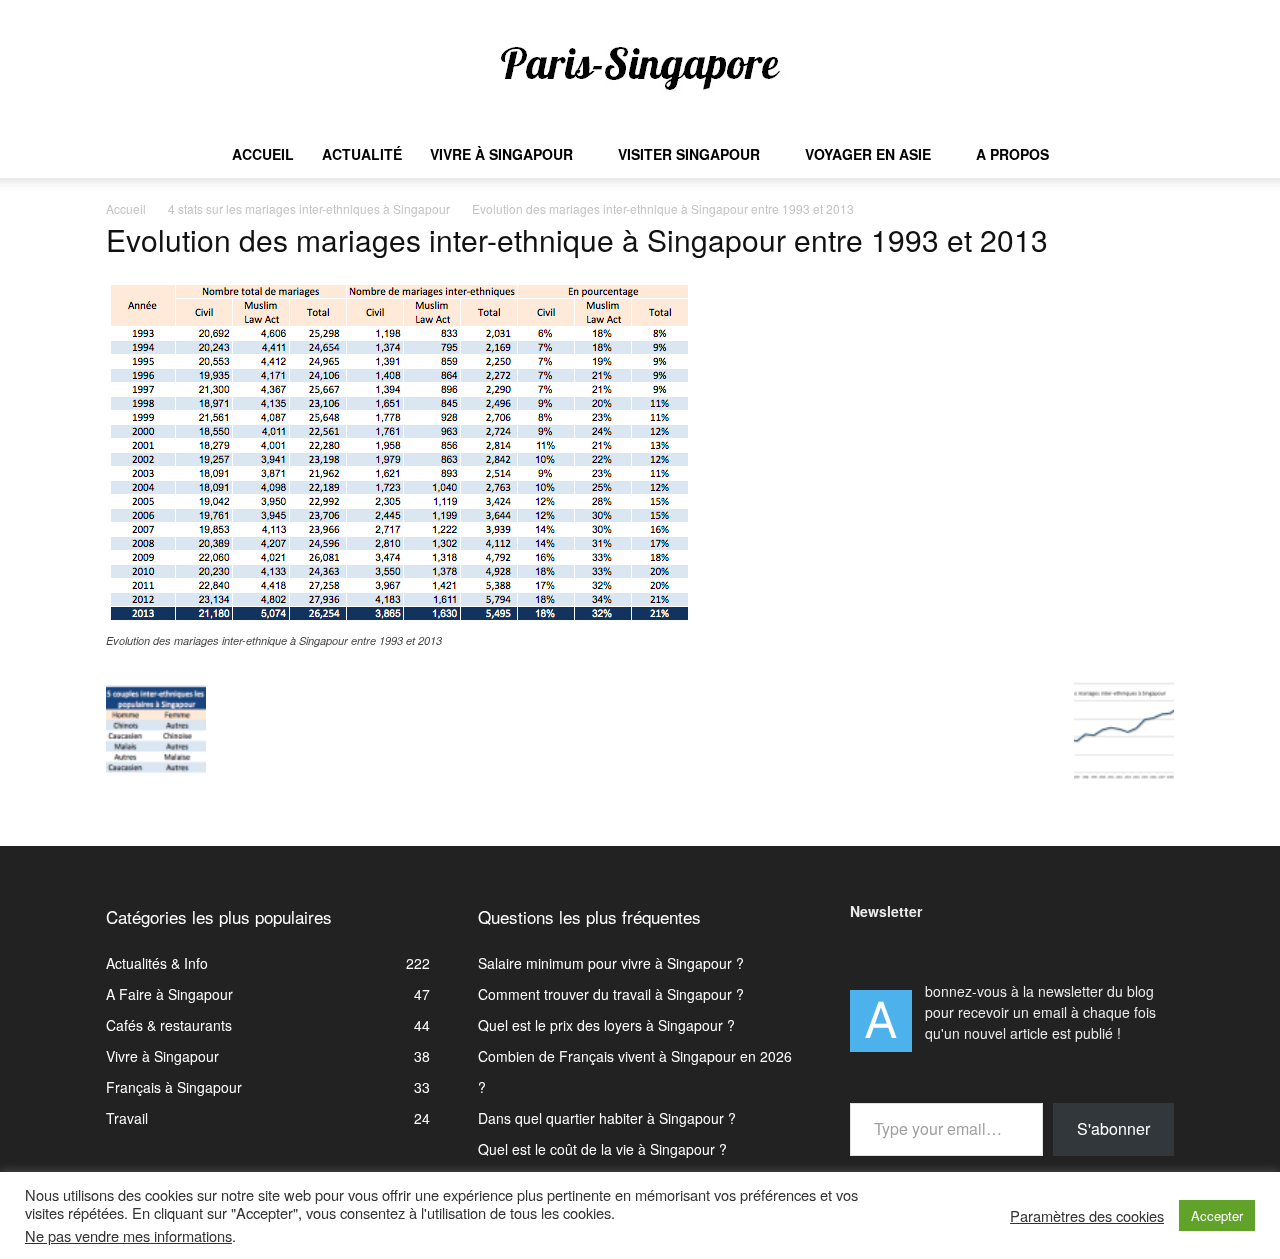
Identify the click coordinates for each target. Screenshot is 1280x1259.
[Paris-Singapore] (640, 67)
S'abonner (1113, 1128)
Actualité (362, 154)
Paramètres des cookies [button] (1087, 1216)
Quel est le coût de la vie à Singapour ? (602, 1149)
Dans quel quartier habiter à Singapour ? (607, 1118)
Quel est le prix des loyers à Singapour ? (606, 1025)
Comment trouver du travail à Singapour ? (611, 994)
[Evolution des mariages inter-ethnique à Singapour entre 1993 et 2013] (400, 621)
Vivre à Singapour (501, 154)
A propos (1012, 154)
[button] (1150, 155)
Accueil (263, 154)
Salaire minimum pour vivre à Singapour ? (611, 963)
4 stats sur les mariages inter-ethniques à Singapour (309, 208)
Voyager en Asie (868, 154)
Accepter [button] (1217, 1215)
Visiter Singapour (689, 154)
